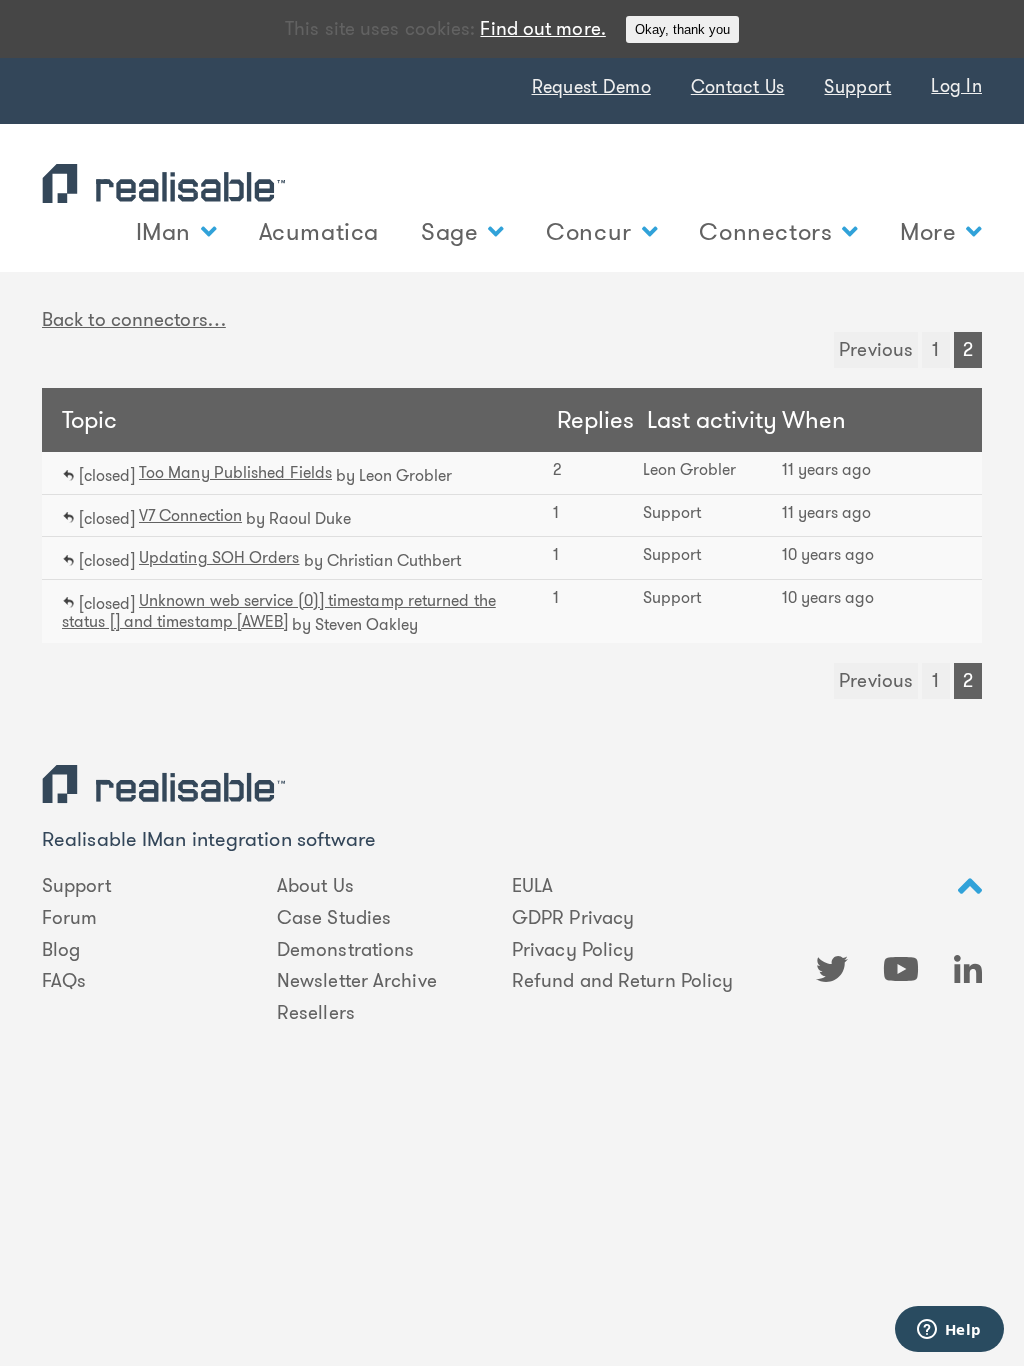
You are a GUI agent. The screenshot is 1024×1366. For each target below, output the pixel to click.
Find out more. (542, 28)
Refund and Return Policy (622, 981)
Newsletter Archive (357, 981)
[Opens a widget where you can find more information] (949, 1331)
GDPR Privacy (573, 918)
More (928, 232)
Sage (449, 232)
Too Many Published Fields (235, 472)
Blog (61, 950)
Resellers (316, 1013)
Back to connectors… (134, 319)
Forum (69, 918)
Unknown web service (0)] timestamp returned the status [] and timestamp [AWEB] (279, 611)
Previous (876, 349)
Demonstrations (345, 950)
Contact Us (738, 87)
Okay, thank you (682, 29)
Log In (956, 86)
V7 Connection (190, 515)
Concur (589, 232)
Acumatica (319, 232)
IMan (163, 232)
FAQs (64, 981)
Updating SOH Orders (219, 557)
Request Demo (591, 87)
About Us (315, 886)
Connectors (765, 232)
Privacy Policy (573, 950)
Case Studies (334, 918)
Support (857, 87)
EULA (532, 886)
